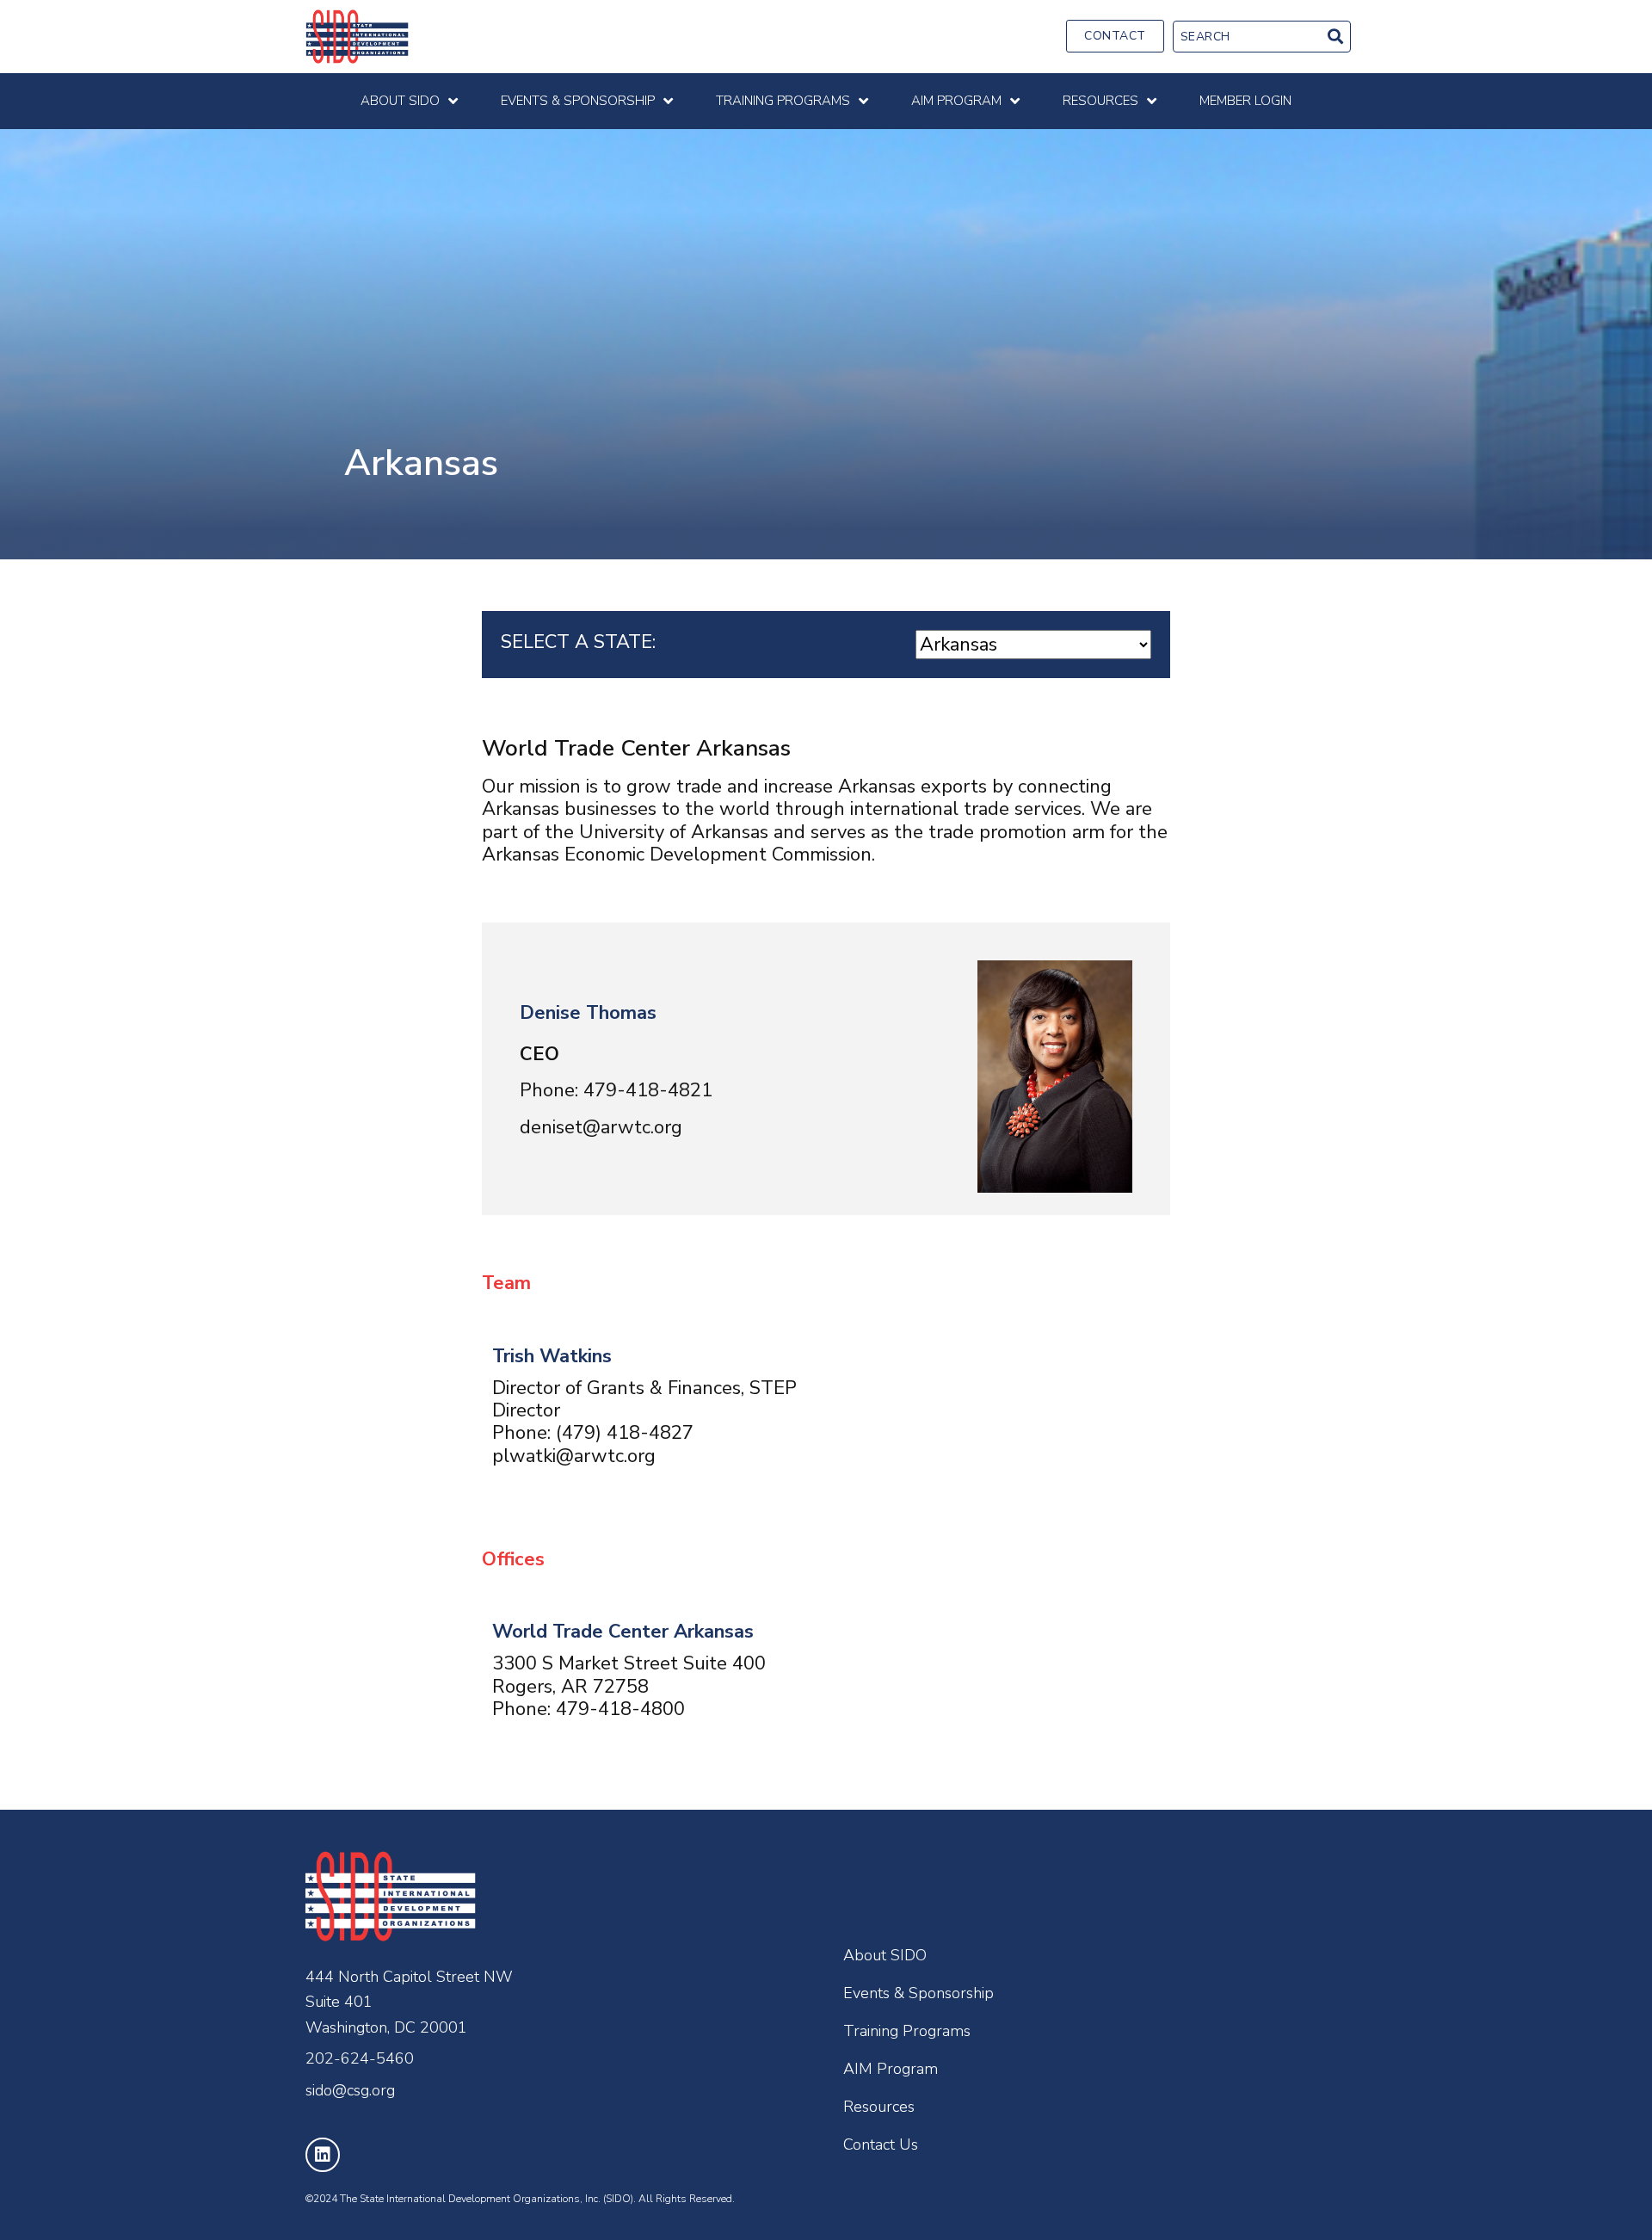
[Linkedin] (323, 2155)
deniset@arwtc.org (601, 1127)
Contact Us (881, 2144)
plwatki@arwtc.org (574, 1456)
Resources (879, 2107)
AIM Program (891, 2069)
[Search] (1335, 37)
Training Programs (907, 2031)
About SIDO (885, 1955)
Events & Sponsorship (918, 1993)
